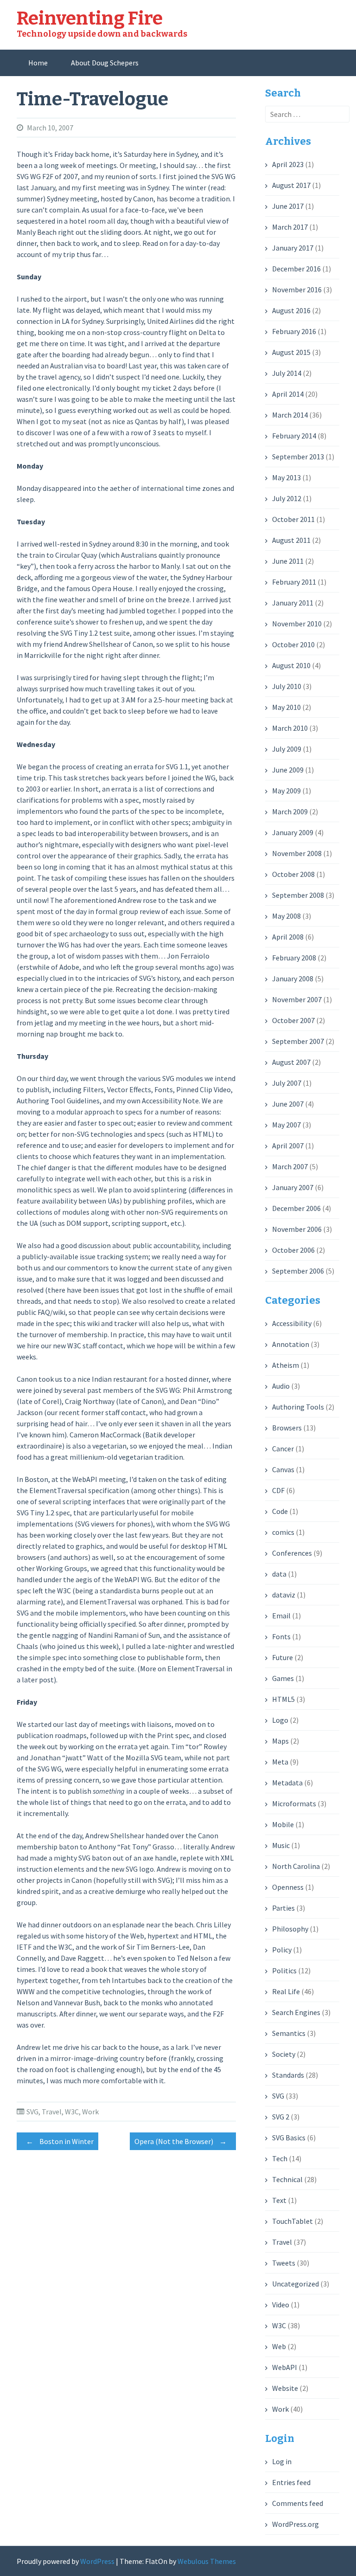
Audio (281, 1386)
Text (279, 2200)
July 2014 (287, 373)
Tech (280, 2158)
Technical (287, 2179)
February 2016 (294, 331)
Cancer (283, 1449)
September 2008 (298, 895)
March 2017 (290, 227)
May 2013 (286, 477)
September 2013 (298, 457)
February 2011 (294, 582)
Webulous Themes (207, 2561)
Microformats (294, 1803)
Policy (282, 1950)
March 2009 (290, 811)
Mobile (283, 1824)
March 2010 (290, 728)
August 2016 (291, 310)
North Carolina (296, 1866)
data (279, 1574)
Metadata (287, 1783)
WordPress (97, 2561)
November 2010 (297, 624)
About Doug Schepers (105, 63)
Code (280, 1511)
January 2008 (293, 979)
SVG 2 (281, 2117)
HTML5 (283, 1699)
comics (283, 1532)
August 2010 (291, 665)
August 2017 (291, 185)
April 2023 (288, 164)
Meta (280, 1762)
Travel (52, 2112)
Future (283, 1657)
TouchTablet (292, 2221)
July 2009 (287, 749)
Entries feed (291, 2482)
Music (281, 1845)
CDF (278, 1490)
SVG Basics (289, 2138)
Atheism (286, 1365)
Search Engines (296, 2012)
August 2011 (291, 540)
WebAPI (285, 2367)
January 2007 (293, 1187)
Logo (280, 1720)
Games (283, 1678)
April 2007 (288, 1146)
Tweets (284, 2263)
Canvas (283, 1469)
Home (38, 63)
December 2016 (296, 269)
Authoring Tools (298, 1407)
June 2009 (288, 770)
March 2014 (290, 415)
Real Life (286, 1991)
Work (90, 2112)
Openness (288, 1887)
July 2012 (287, 498)
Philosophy (290, 1929)
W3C (72, 2112)
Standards (288, 2075)
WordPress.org (296, 2524)
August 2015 (291, 352)
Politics (284, 1971)
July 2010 (287, 686)
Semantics (289, 2033)
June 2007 (288, 1104)
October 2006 (293, 1250)
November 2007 (297, 999)
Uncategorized (296, 2284)
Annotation (291, 1344)
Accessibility (292, 1323)
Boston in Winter (60, 2141)
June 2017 (288, 206)
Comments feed (298, 2503)
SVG (32, 2112)
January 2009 (293, 832)
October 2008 (293, 874)
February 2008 (294, 958)
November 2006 (297, 1229)
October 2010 (293, 644)
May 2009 (286, 791)
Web (279, 2346)
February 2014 (294, 436)
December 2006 (296, 1208)
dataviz (284, 1595)
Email (281, 1616)
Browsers (287, 1428)
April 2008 (288, 937)
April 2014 (288, 394)
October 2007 (293, 1020)
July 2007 (287, 1083)
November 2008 (297, 853)
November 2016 (297, 290)
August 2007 (291, 1062)
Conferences (292, 1553)
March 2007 (290, 1166)
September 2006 (298, 1271)
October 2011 (293, 519)
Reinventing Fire (90, 19)
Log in (282, 2461)
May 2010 (286, 707)
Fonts (281, 1636)
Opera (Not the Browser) (181, 2141)
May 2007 (286, 1125)
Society (284, 2054)
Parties (283, 1908)
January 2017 (293, 248)
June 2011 (288, 561)
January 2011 (293, 603)
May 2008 (286, 916)
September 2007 (298, 1041)
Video (281, 2305)
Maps (280, 1741)
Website (285, 2388)
